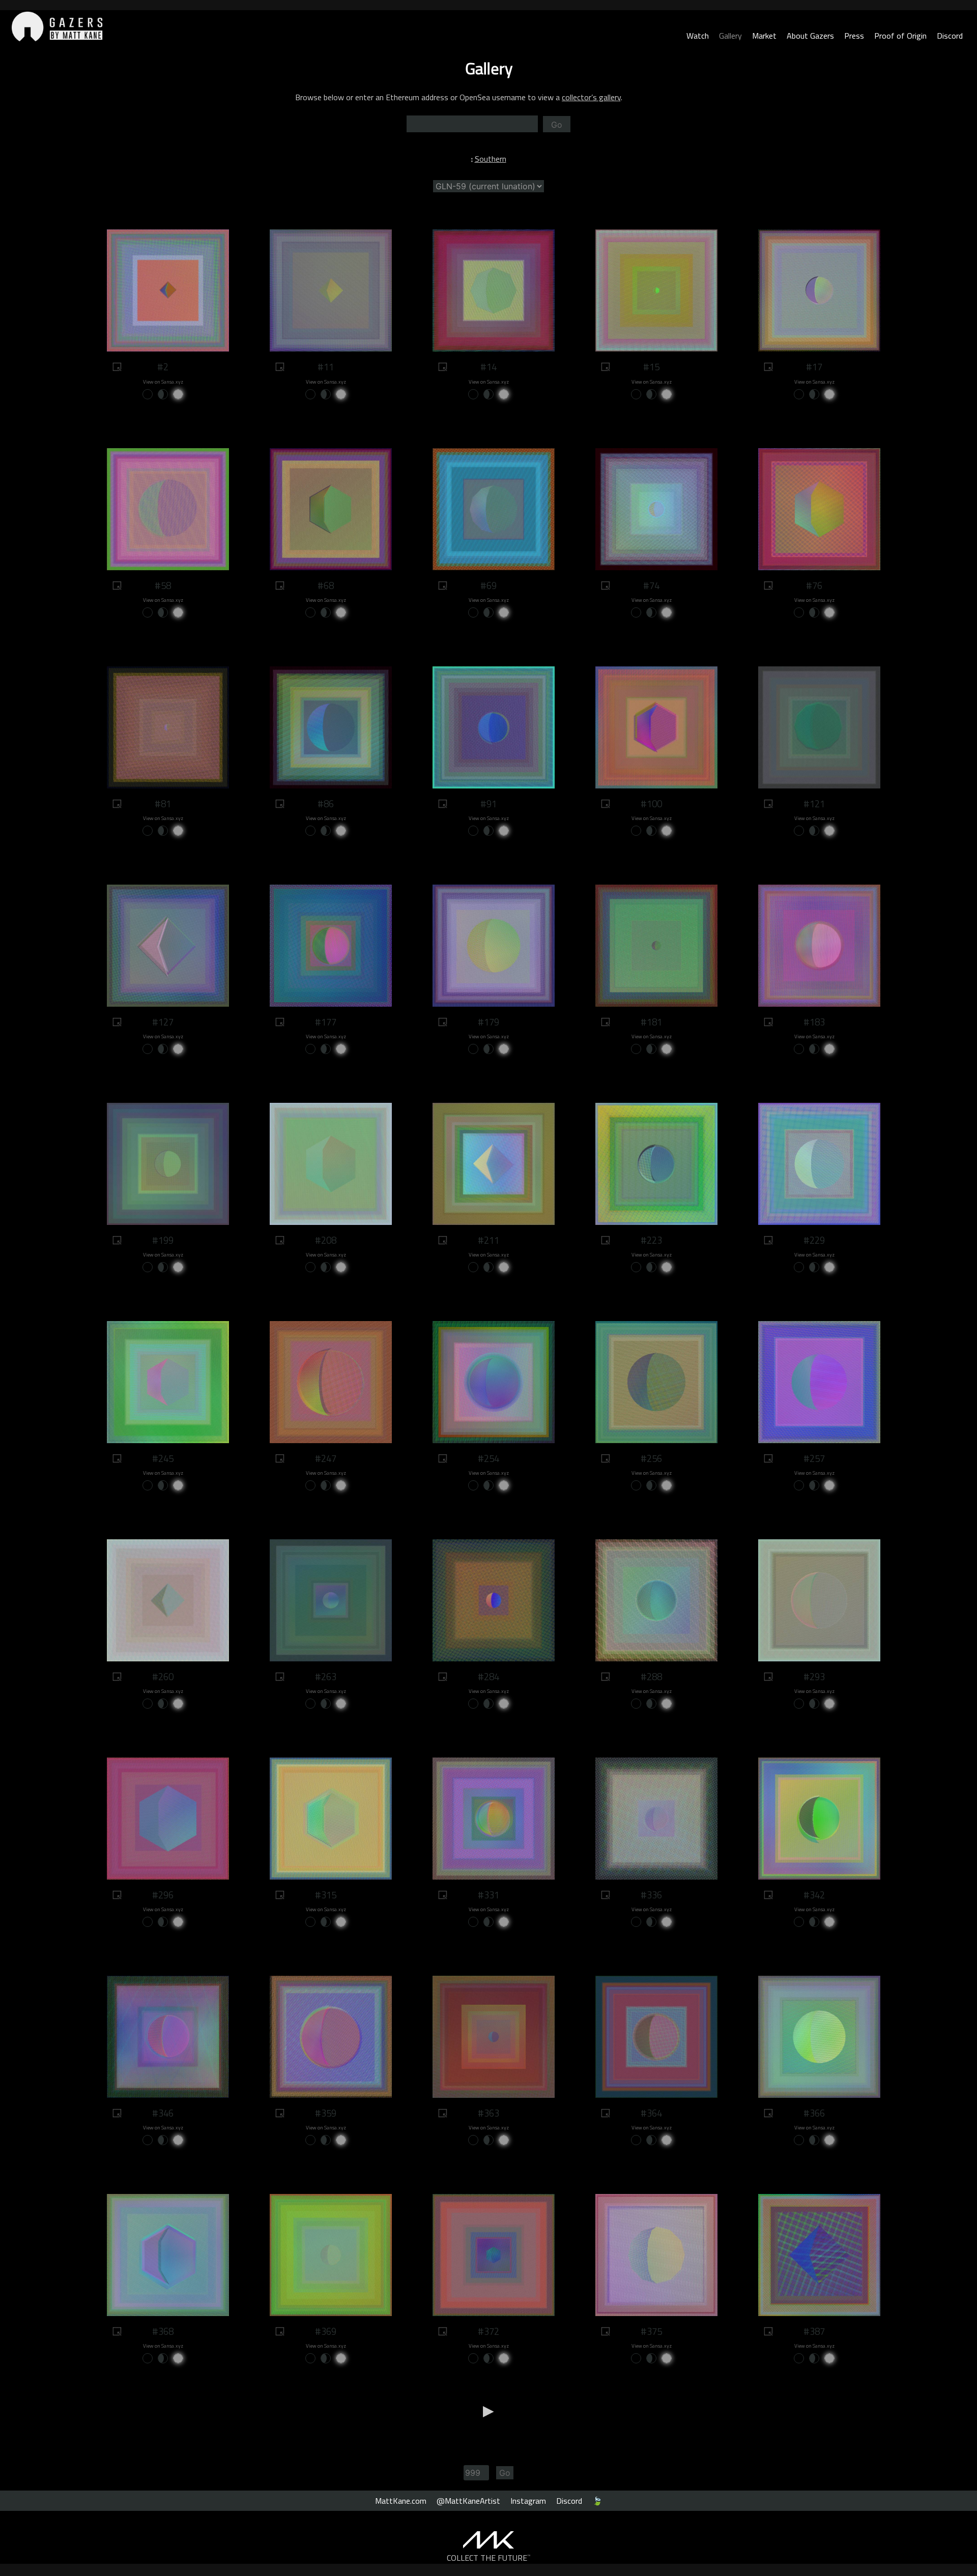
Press (854, 36)
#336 (651, 1895)
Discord (950, 36)
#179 (489, 1022)
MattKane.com (401, 2501)
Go (557, 125)
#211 (489, 1240)
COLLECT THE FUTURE (489, 2558)
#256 (651, 1458)
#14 (489, 367)
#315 (326, 1895)
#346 (163, 2113)
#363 (489, 2113)
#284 (489, 1677)
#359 (326, 2113)
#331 (489, 1895)
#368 (163, 2331)
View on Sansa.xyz (163, 382)
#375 (651, 2331)
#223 (651, 1240)
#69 (489, 586)
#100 (651, 804)
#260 (163, 1677)
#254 (489, 1458)
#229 (814, 1240)
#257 (814, 1458)
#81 (163, 804)
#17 (814, 367)
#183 (814, 1022)
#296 (163, 1895)
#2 (163, 367)
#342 (814, 1895)
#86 (326, 804)
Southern (491, 159)
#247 (326, 1458)
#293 (814, 1677)
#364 (651, 2113)
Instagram (528, 2501)
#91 (489, 804)
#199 (163, 1240)
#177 (326, 1022)
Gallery (730, 36)
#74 (651, 586)
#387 (814, 2331)
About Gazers (810, 36)
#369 (326, 2331)
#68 (326, 586)
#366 (814, 2113)
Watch (698, 36)
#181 (651, 1022)
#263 (326, 1677)
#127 (163, 1022)
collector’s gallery (591, 97)
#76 (814, 586)
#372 (489, 2331)
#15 (651, 367)
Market (764, 36)
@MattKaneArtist (468, 2501)
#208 (326, 1240)
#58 (163, 586)
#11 (326, 367)
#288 (651, 1677)
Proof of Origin (900, 36)
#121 (814, 804)
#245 (163, 1458)
